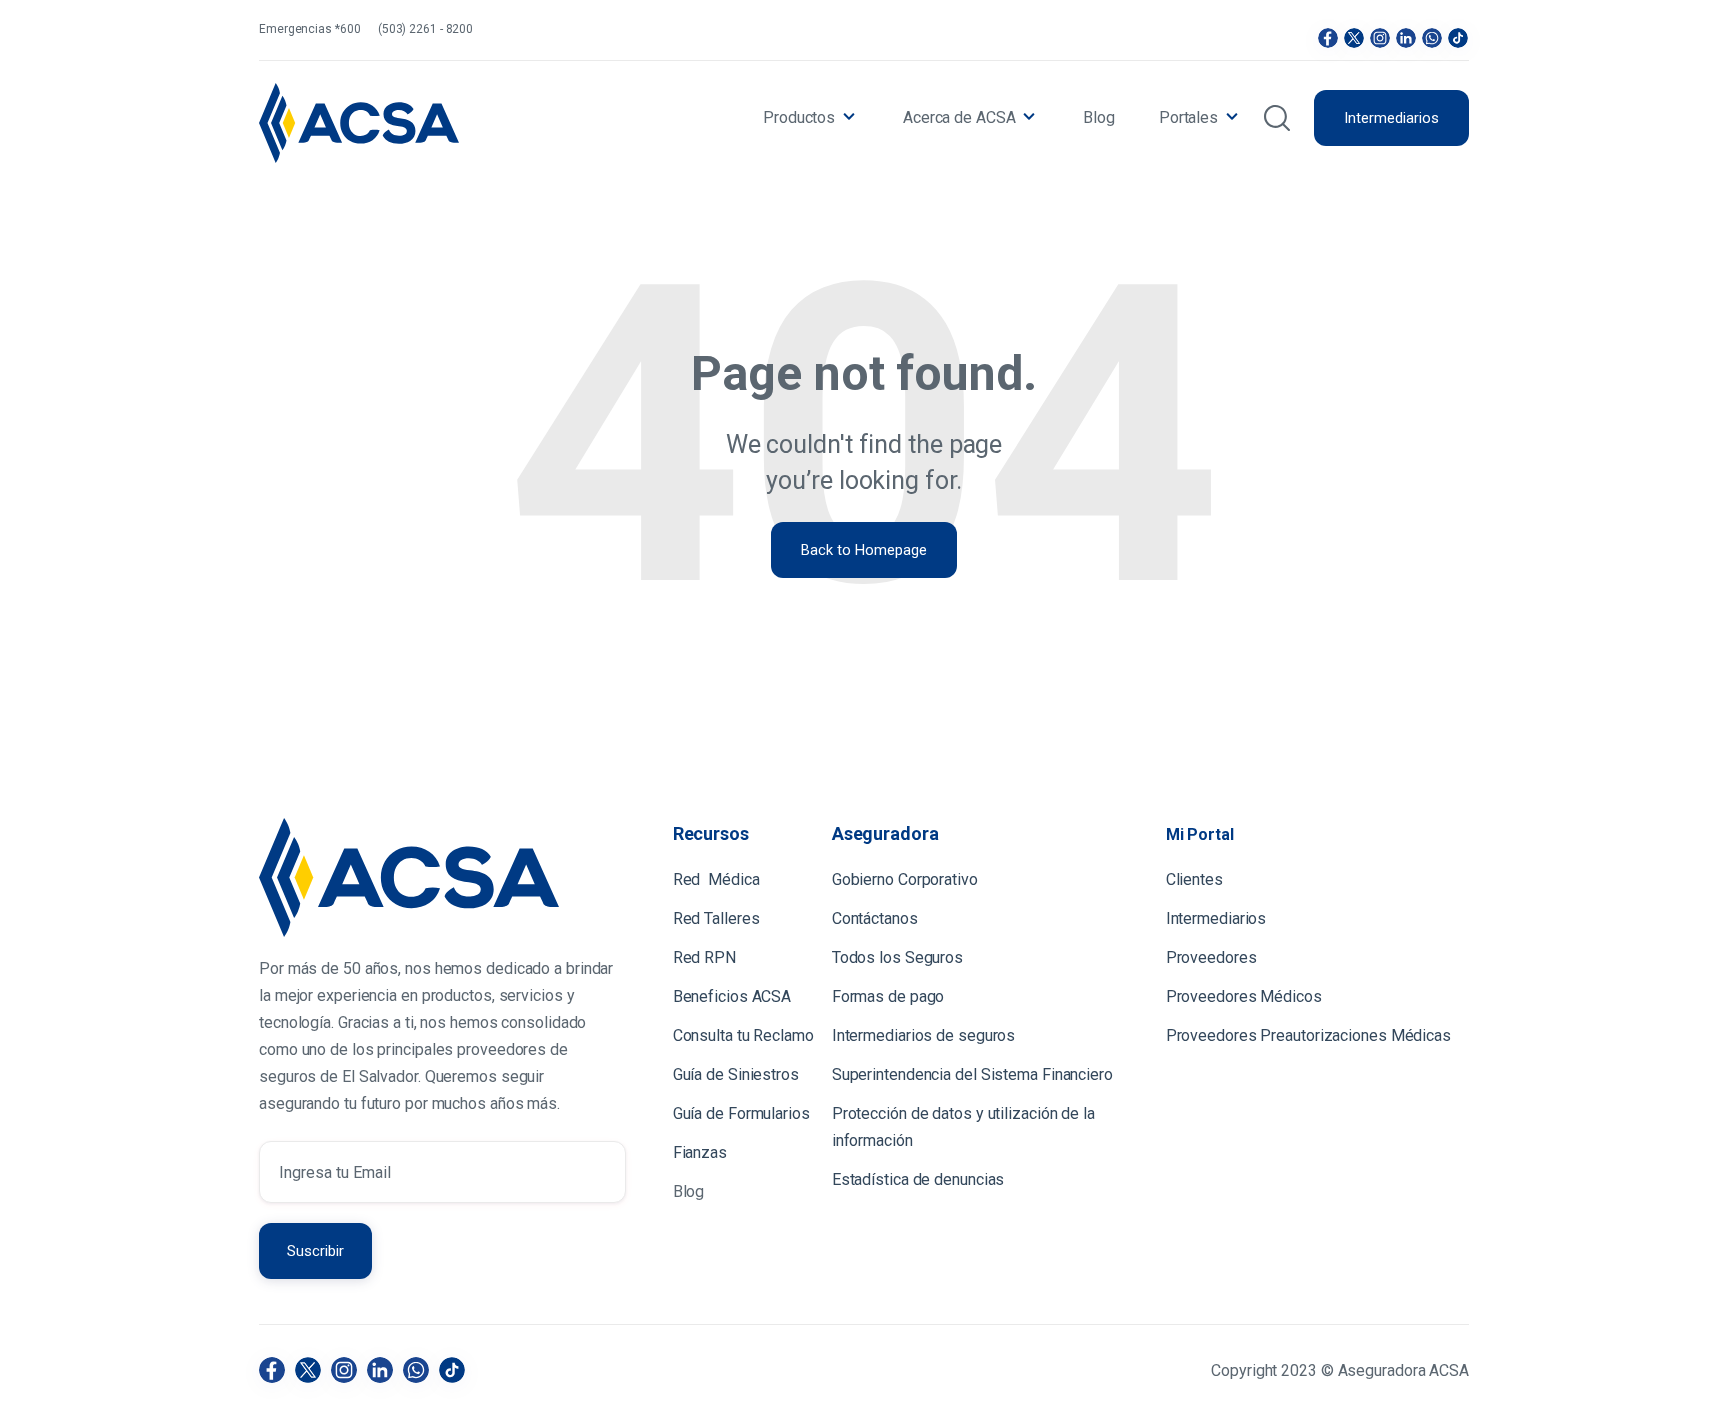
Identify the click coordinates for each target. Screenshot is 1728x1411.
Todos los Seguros (897, 957)
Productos (799, 117)
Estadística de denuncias (918, 1179)
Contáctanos (875, 918)
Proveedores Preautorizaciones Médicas (1308, 1035)
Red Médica (716, 879)
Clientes (1196, 879)
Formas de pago (888, 996)
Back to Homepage (864, 550)
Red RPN (704, 957)
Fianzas (700, 1152)
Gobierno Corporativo (905, 879)
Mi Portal (1200, 834)
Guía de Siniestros (736, 1074)
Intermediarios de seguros (924, 1035)
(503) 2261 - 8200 (425, 29)
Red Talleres (716, 918)
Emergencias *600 (309, 29)
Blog (1099, 117)
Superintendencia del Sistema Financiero (972, 1074)
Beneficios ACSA (734, 996)
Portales (1188, 117)
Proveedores (1211, 957)
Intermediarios (1391, 118)
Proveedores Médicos (1244, 996)
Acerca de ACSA (959, 117)
